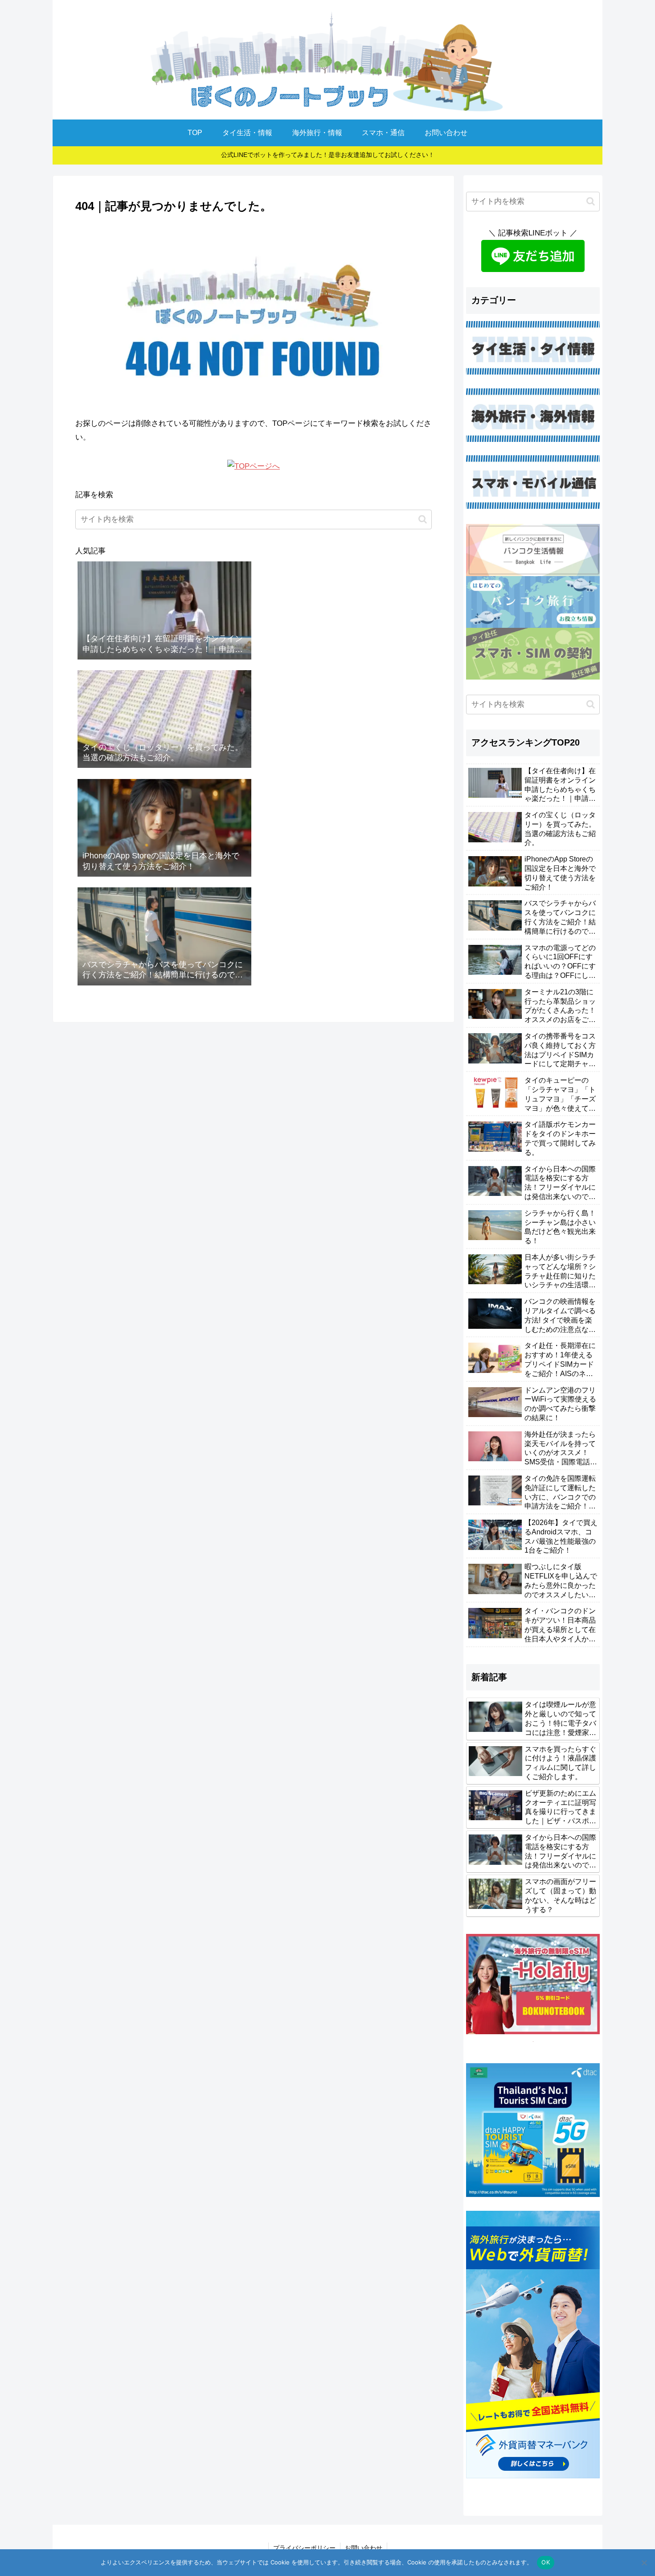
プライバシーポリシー (304, 2548)
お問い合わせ (364, 2548)
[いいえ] (644, 2563)
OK (546, 2562)
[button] (423, 519)
